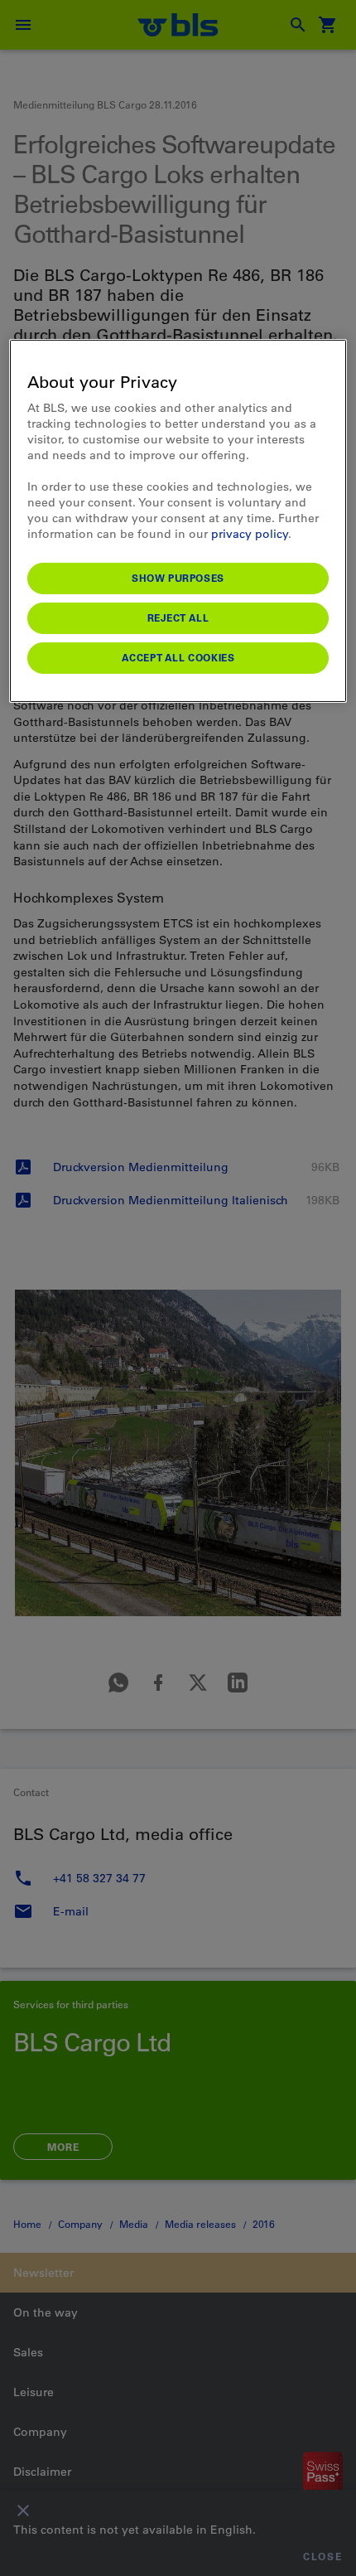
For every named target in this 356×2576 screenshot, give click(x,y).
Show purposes (178, 578)
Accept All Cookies (178, 657)
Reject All (178, 617)
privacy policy (250, 534)
